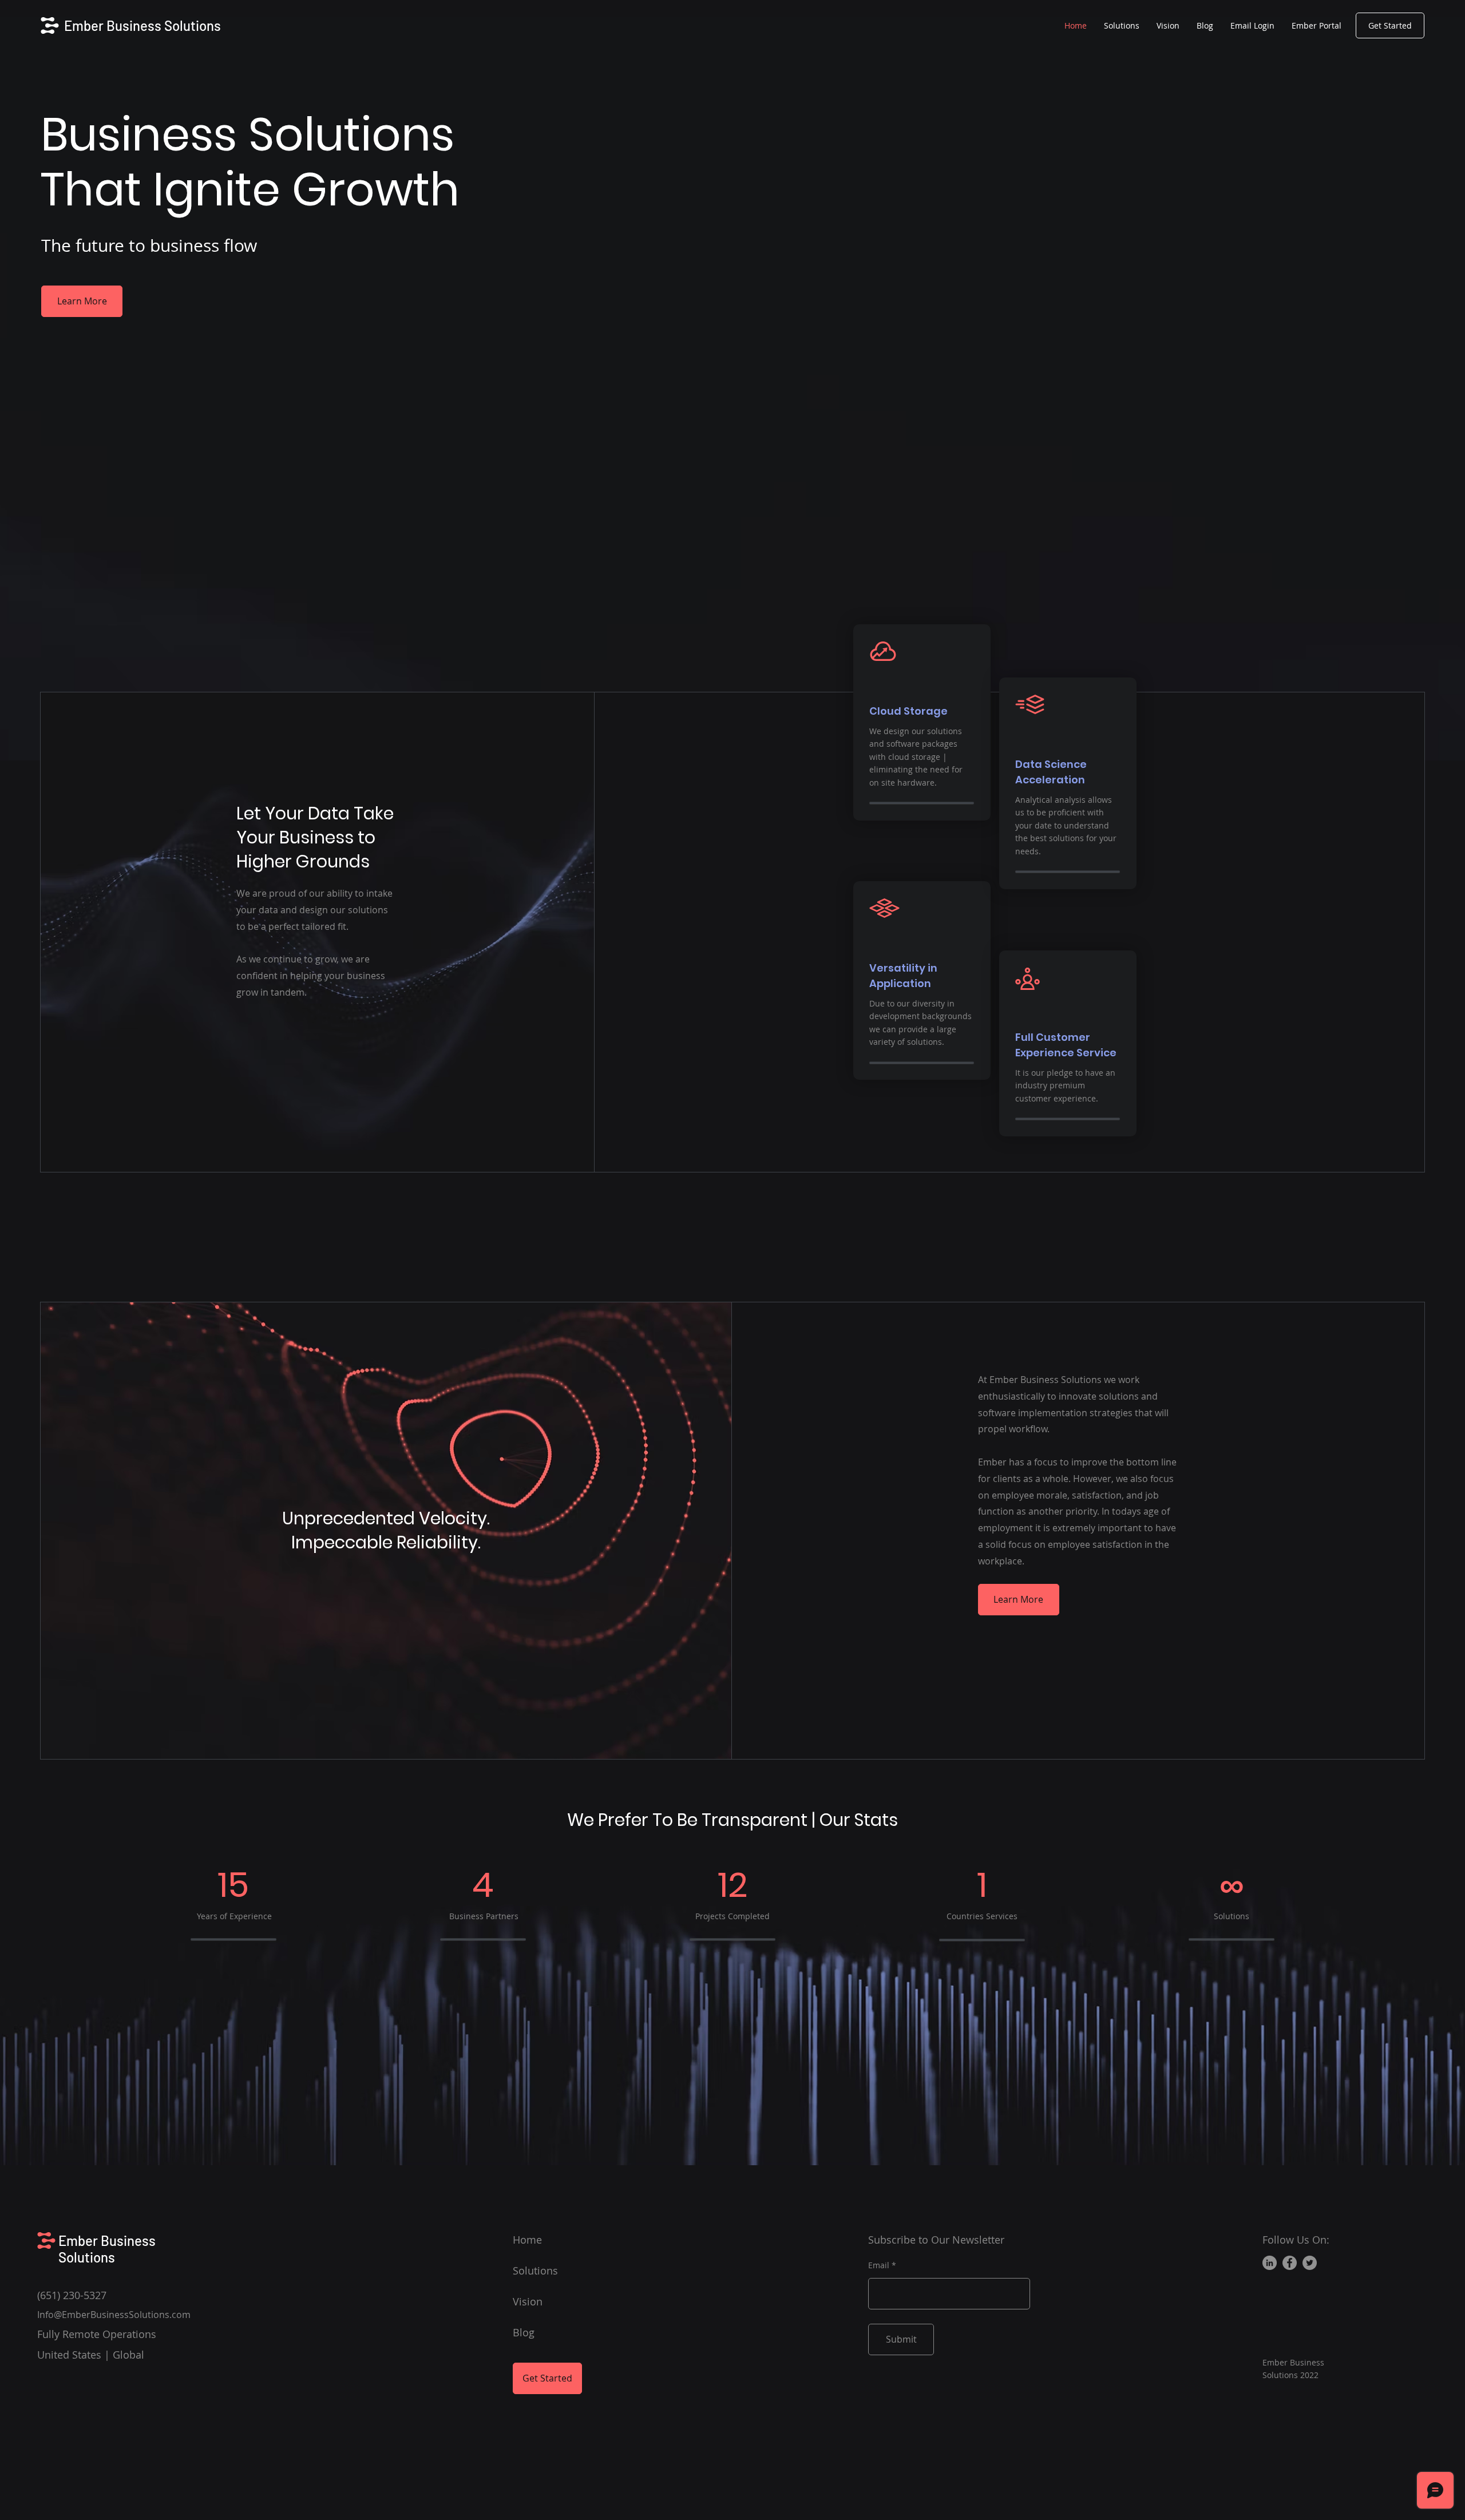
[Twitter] (1310, 2263)
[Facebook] (1290, 2263)
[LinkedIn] (1270, 2263)
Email (879, 2265)
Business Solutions (107, 2249)
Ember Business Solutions (142, 25)
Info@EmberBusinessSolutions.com (114, 2315)
